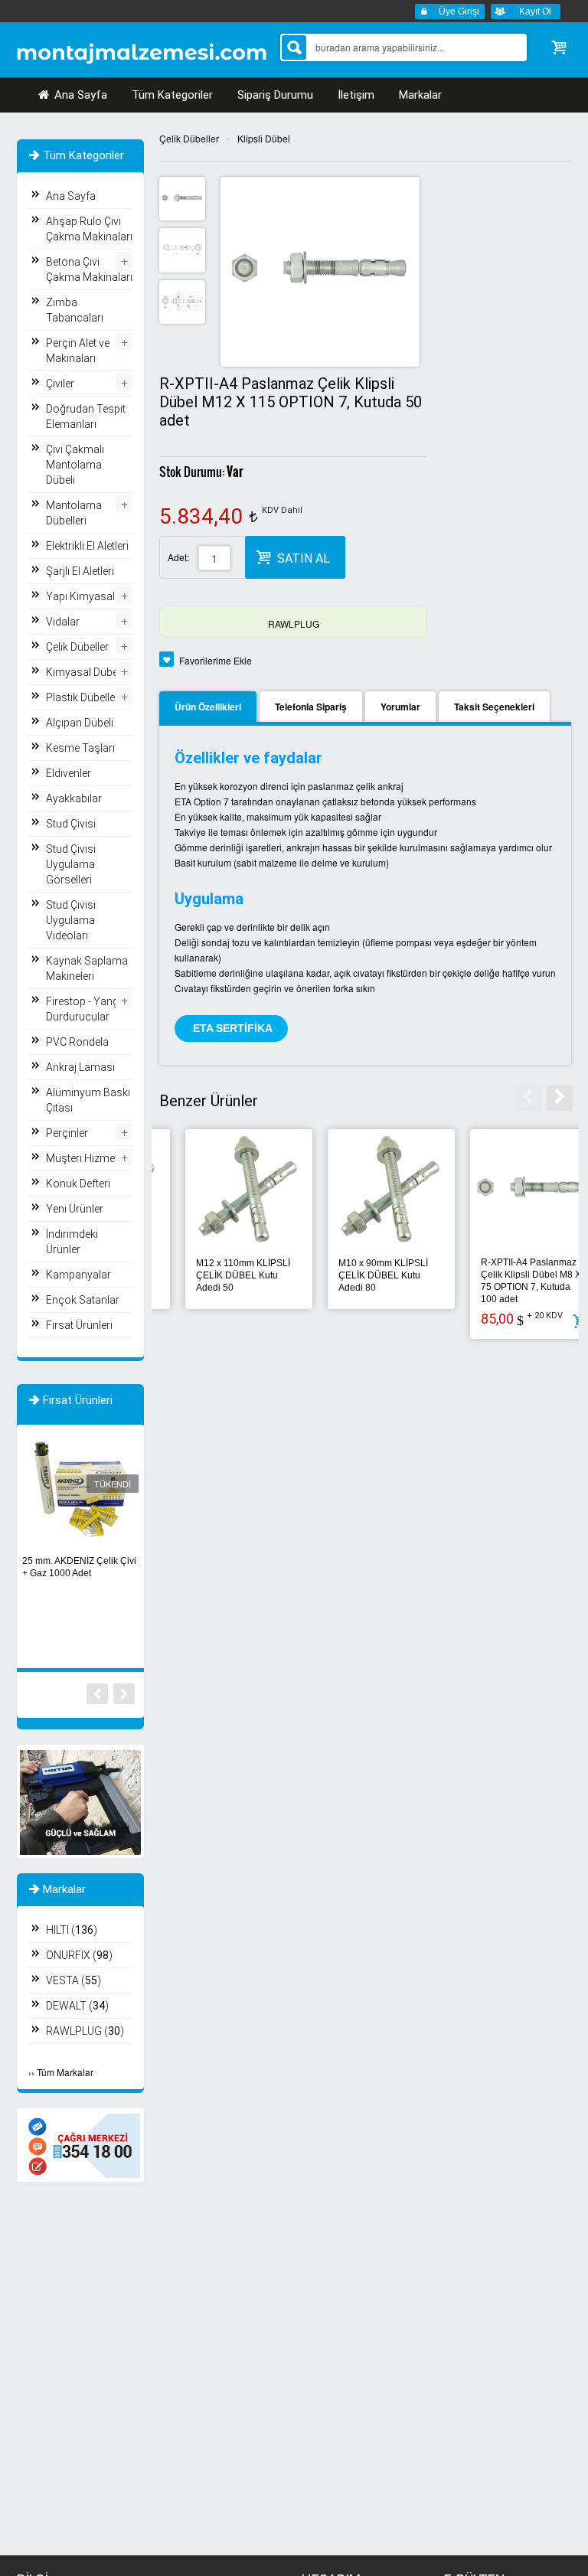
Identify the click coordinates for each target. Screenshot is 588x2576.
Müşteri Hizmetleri (89, 1158)
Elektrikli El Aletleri (87, 546)
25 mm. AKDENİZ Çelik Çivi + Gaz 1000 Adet (79, 1567)
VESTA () (73, 1980)
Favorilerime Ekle (216, 660)
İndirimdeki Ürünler (72, 1242)
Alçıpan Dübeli (80, 723)
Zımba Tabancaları (75, 310)
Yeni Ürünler (75, 1209)
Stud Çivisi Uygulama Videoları (71, 920)
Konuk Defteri (78, 1184)
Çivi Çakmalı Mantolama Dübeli (75, 465)
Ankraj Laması (80, 1067)
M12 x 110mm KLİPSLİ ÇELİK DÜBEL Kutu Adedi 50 (502, 1275)
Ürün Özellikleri (208, 707)
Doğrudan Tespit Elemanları (86, 416)
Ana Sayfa (79, 95)
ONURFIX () (79, 1955)
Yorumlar (400, 707)
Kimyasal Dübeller (89, 672)
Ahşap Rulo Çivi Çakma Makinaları (89, 229)
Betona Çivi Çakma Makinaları (89, 269)
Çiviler (60, 384)
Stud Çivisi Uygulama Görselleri (71, 864)
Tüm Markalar (65, 2072)
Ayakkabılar (74, 798)
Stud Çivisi (71, 824)
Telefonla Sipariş (311, 707)
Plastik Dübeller (82, 697)
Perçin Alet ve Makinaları (78, 351)
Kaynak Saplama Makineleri (87, 968)
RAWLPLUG (294, 624)
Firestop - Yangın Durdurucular (87, 1009)
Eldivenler (69, 773)
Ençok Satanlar (83, 1300)
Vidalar (63, 622)
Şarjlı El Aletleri (80, 571)
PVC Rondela (77, 1042)
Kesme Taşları (80, 748)
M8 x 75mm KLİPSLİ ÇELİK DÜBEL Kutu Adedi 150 (212, 1275)
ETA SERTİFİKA (231, 1028)
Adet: (178, 557)
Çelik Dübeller (189, 138)
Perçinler (67, 1133)
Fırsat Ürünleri (79, 1325)
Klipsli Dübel (264, 138)
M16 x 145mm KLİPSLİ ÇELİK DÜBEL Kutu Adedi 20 (360, 1275)
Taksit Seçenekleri (494, 707)
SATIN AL (304, 558)
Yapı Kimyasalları (88, 596)
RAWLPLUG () (85, 2031)
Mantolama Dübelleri (74, 513)
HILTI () (72, 1930)
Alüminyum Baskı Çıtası (88, 1100)
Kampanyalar (78, 1275)
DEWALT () (77, 2006)
